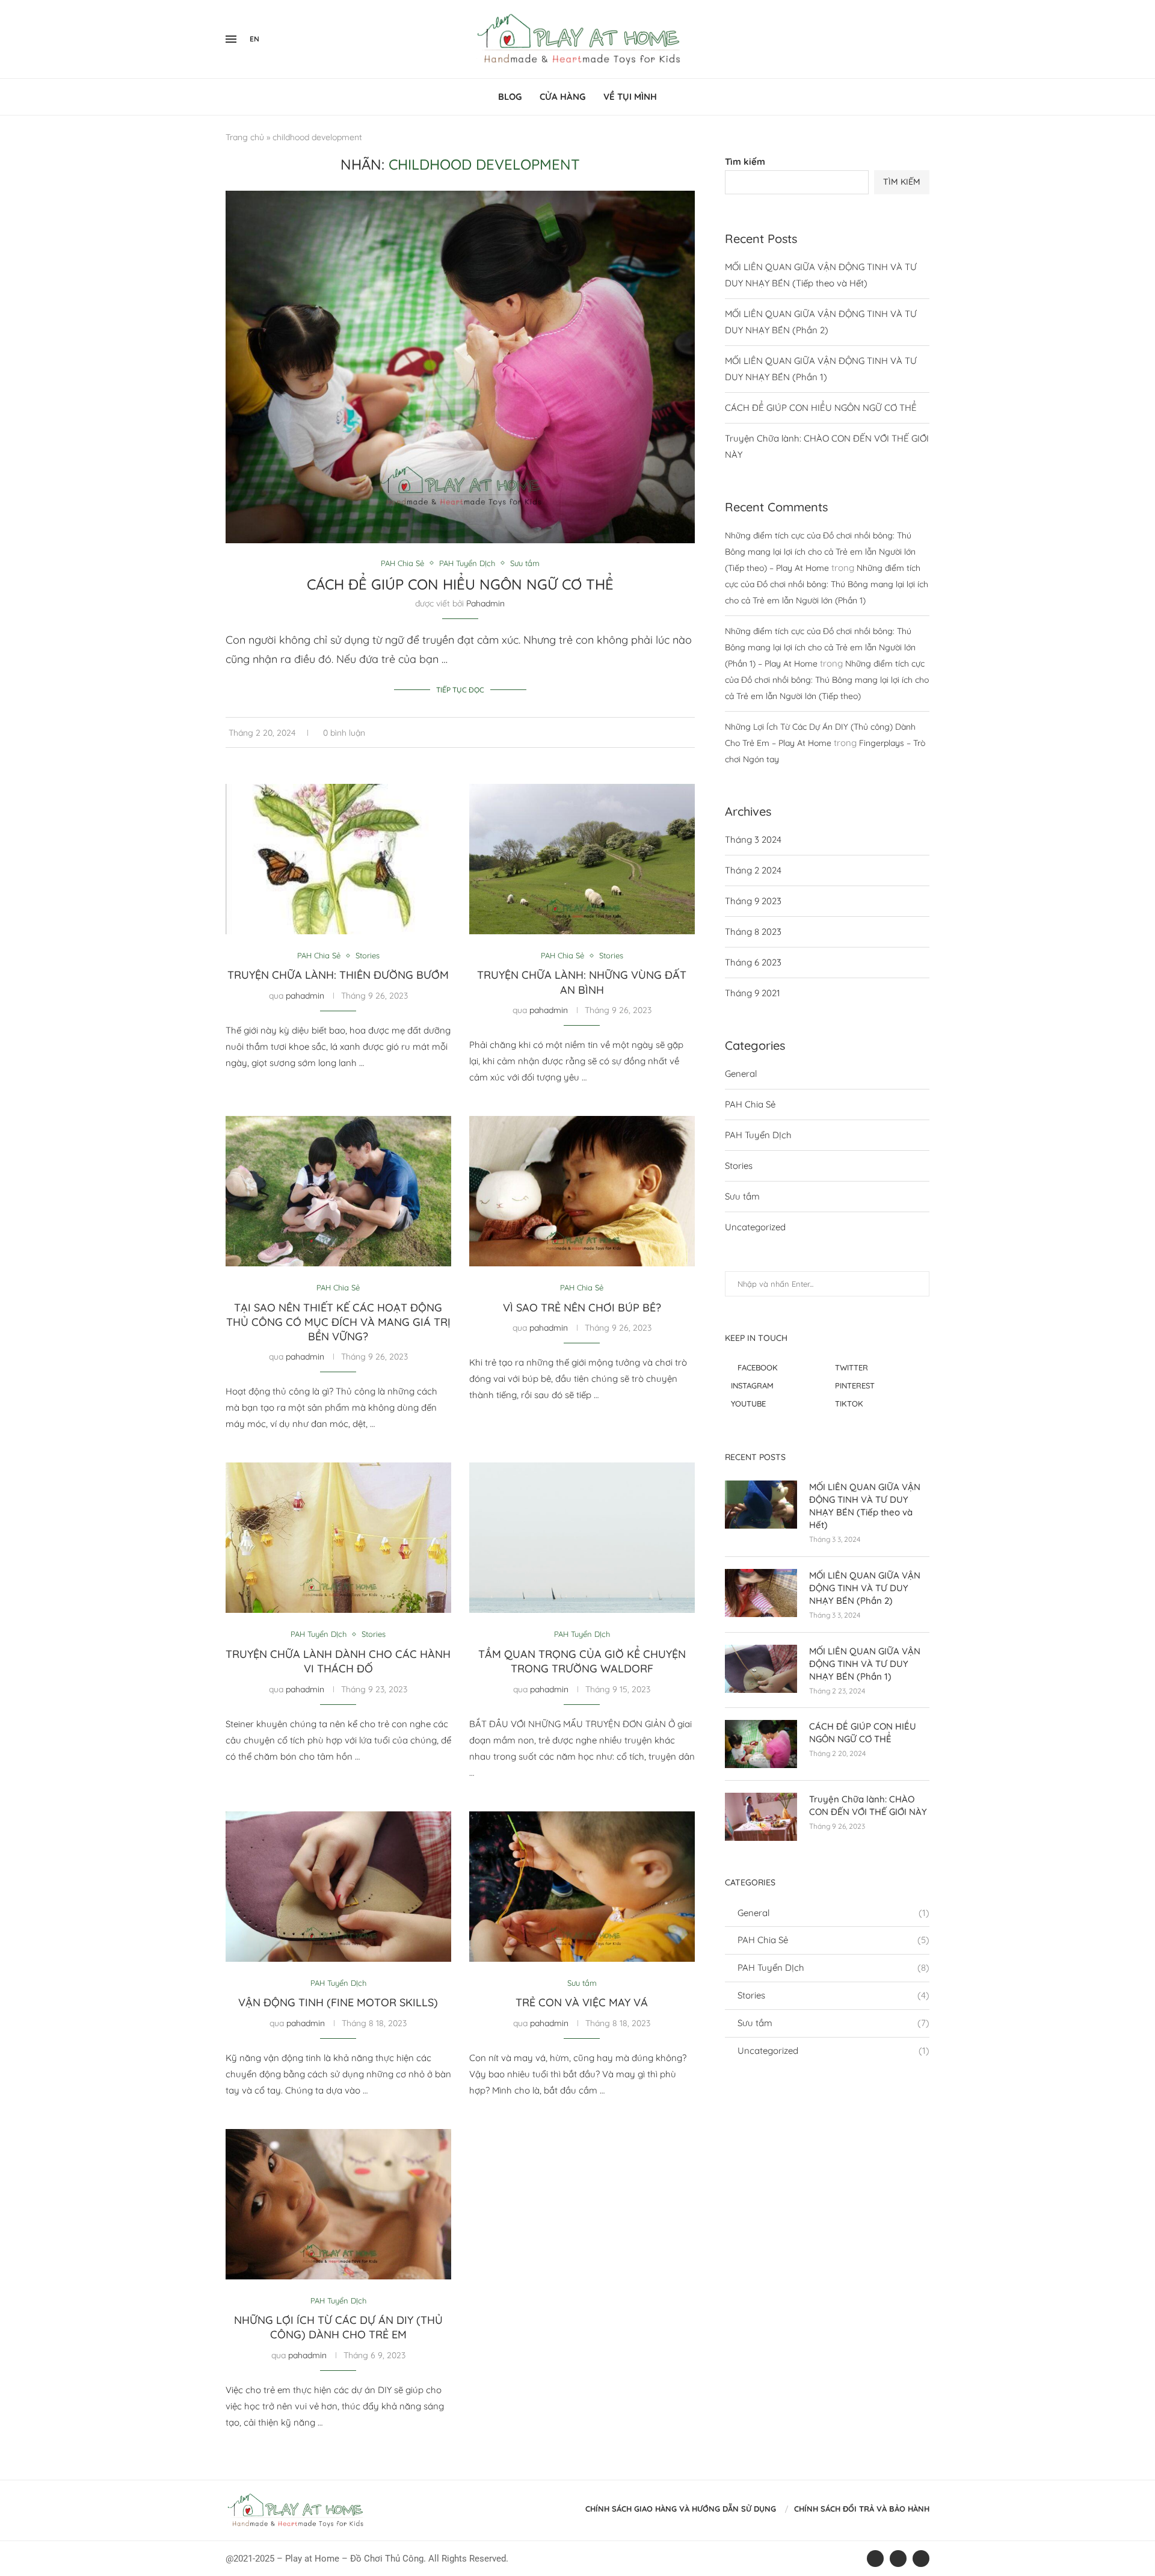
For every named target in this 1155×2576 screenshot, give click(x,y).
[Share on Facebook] (673, 733)
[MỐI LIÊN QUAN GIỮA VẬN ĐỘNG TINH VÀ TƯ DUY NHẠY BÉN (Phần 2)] (761, 1593)
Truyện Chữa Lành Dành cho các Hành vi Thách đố (338, 1661)
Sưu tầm (742, 1196)
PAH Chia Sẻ (750, 1104)
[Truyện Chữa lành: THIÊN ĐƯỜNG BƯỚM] (338, 859)
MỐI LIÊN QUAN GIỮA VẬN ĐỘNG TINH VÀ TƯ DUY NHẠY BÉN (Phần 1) (865, 1664)
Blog (510, 97)
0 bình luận (344, 733)
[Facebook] (904, 39)
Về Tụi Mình (630, 97)
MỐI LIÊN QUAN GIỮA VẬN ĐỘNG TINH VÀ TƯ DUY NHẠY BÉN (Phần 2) (865, 1588)
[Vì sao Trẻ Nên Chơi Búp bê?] (582, 1191)
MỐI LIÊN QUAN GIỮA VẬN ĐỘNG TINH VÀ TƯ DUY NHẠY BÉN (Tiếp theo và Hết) (865, 1506)
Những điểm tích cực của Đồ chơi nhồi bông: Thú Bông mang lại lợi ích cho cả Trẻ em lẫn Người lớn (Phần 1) (827, 584)
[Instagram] (914, 39)
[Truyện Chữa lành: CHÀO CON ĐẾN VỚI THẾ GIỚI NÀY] (761, 1817)
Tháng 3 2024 (753, 840)
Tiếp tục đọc (460, 690)
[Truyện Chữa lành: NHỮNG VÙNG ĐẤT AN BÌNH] (582, 859)
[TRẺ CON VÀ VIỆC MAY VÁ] (582, 1887)
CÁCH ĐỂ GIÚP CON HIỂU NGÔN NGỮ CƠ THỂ (460, 584)
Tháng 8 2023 (753, 932)
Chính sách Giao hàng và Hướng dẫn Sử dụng (681, 2509)
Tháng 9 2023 (753, 901)
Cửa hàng (562, 97)
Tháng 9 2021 (753, 993)
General (741, 1074)
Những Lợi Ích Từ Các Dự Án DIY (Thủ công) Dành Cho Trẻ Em (338, 2327)
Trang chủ (245, 137)
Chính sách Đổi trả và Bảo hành (862, 2509)
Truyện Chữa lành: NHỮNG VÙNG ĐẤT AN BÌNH (582, 982)
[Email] (929, 39)
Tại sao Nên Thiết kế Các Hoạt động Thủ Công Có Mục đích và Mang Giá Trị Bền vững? (338, 1322)
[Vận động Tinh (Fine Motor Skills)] (338, 1887)
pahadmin (485, 603)
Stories (739, 1166)
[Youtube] (922, 39)
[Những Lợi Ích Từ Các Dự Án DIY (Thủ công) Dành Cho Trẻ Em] (338, 2204)
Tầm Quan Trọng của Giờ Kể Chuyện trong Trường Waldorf (582, 1661)
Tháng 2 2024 (753, 870)
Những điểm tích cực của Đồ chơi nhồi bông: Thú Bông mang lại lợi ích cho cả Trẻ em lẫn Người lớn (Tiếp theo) (827, 680)
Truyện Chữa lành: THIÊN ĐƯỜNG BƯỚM (338, 975)
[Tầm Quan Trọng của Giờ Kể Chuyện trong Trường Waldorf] (582, 1538)
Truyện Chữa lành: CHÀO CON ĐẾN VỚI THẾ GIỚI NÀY (868, 1805)
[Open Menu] (231, 39)
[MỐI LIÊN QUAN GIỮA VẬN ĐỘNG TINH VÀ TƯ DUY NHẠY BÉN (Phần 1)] (761, 1669)
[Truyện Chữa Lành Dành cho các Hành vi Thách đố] (338, 1538)
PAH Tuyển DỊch (758, 1135)
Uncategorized (755, 1227)
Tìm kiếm (745, 162)
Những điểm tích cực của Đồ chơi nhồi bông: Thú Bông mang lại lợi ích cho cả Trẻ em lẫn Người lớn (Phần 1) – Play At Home (820, 647)
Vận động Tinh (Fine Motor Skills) (338, 2002)
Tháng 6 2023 (753, 962)
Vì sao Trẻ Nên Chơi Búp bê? (582, 1308)
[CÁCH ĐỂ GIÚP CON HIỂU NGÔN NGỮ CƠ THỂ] (761, 1744)
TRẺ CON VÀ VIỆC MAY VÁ (582, 2002)
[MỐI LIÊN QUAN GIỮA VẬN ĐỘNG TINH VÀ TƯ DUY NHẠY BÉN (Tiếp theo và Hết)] (761, 1505)
